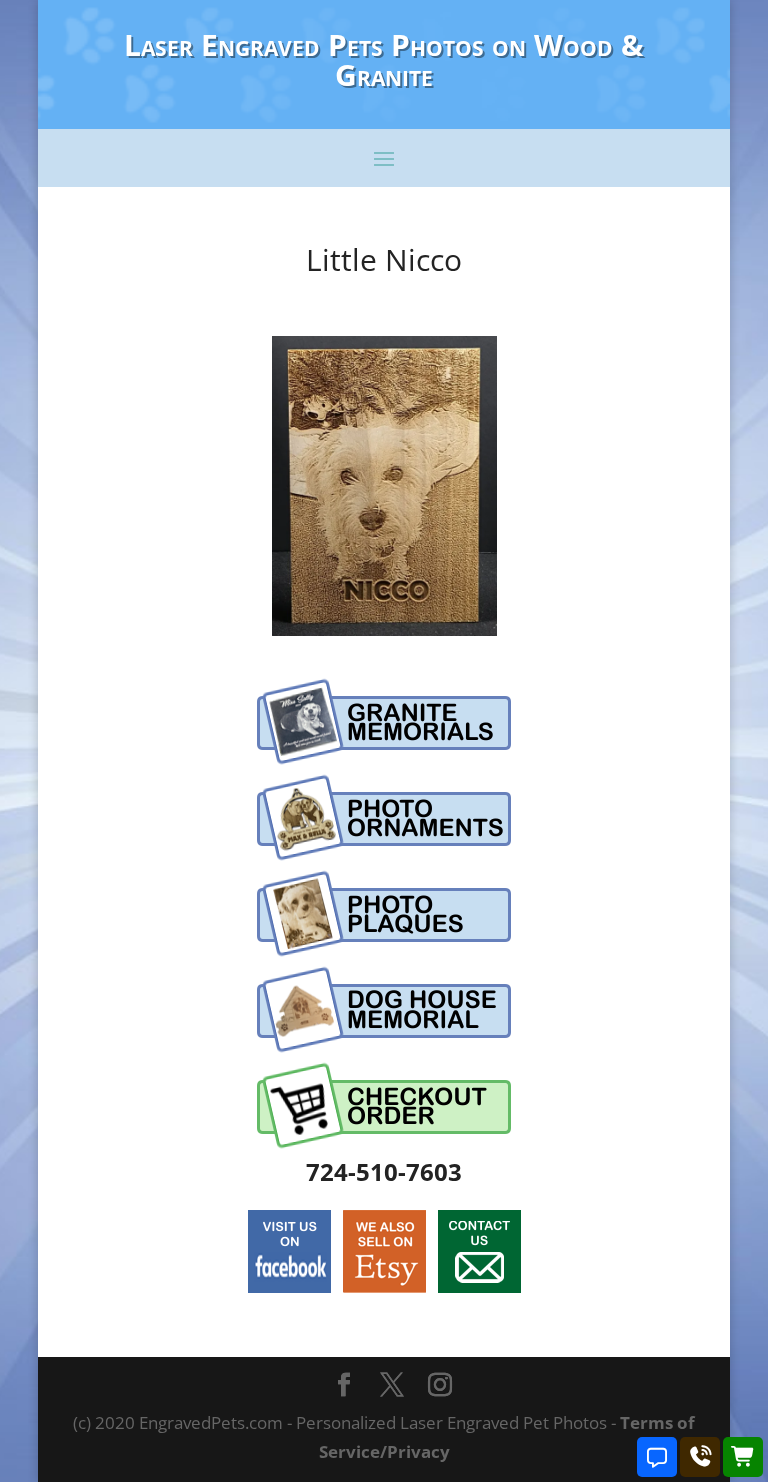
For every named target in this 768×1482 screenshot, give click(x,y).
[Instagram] (440, 1386)
